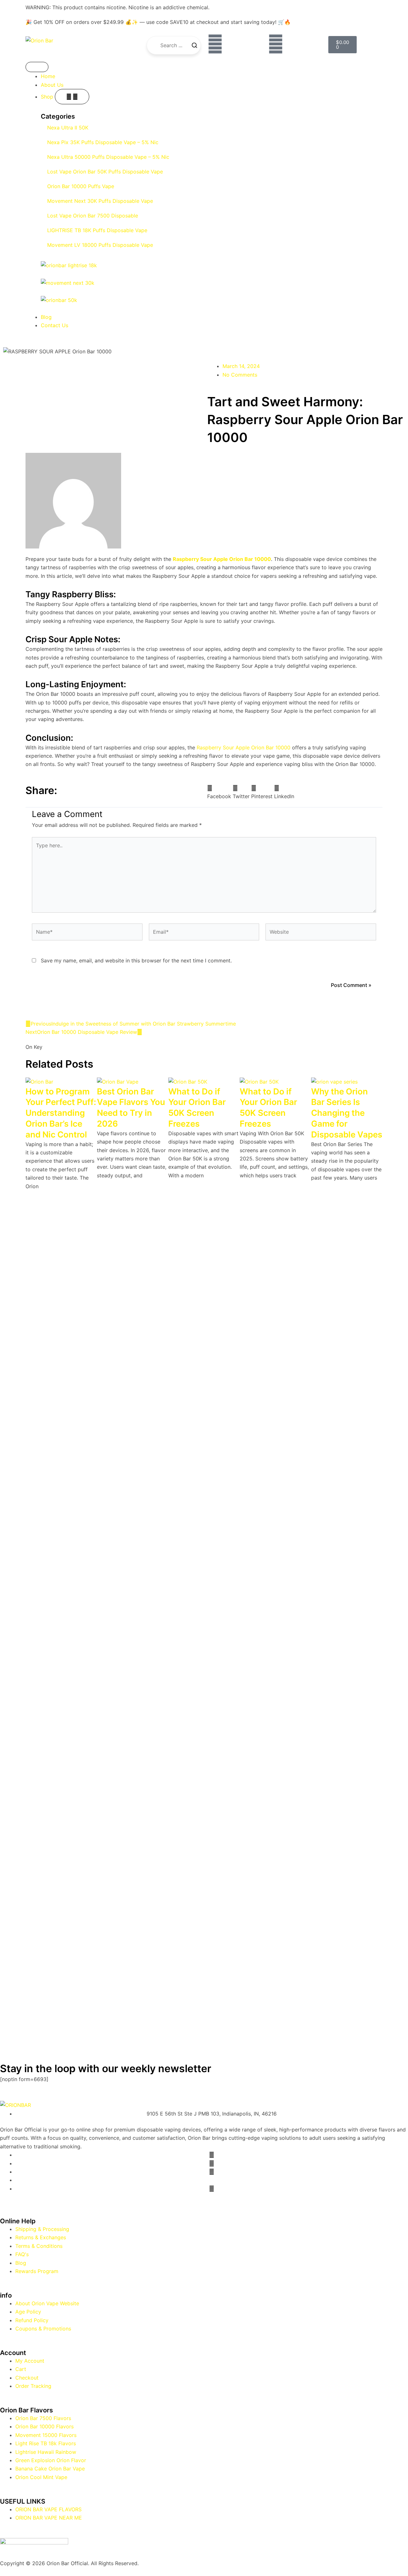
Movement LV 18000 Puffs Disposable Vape (100, 245)
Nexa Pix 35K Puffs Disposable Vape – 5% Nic (103, 142)
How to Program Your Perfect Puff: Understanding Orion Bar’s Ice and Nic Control (61, 1113)
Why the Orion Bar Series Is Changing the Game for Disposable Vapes (347, 1113)
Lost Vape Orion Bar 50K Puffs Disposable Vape (105, 172)
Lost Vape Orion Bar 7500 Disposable (93, 216)
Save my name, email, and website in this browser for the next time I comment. (136, 960)
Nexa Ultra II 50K (68, 128)
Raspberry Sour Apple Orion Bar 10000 (244, 747)
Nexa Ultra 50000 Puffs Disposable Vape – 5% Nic (108, 157)
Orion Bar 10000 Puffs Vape (81, 186)
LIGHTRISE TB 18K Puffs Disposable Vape (97, 230)
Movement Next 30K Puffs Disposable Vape (100, 201)
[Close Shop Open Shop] (72, 97)
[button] (219, 792)
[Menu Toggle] (37, 67)
